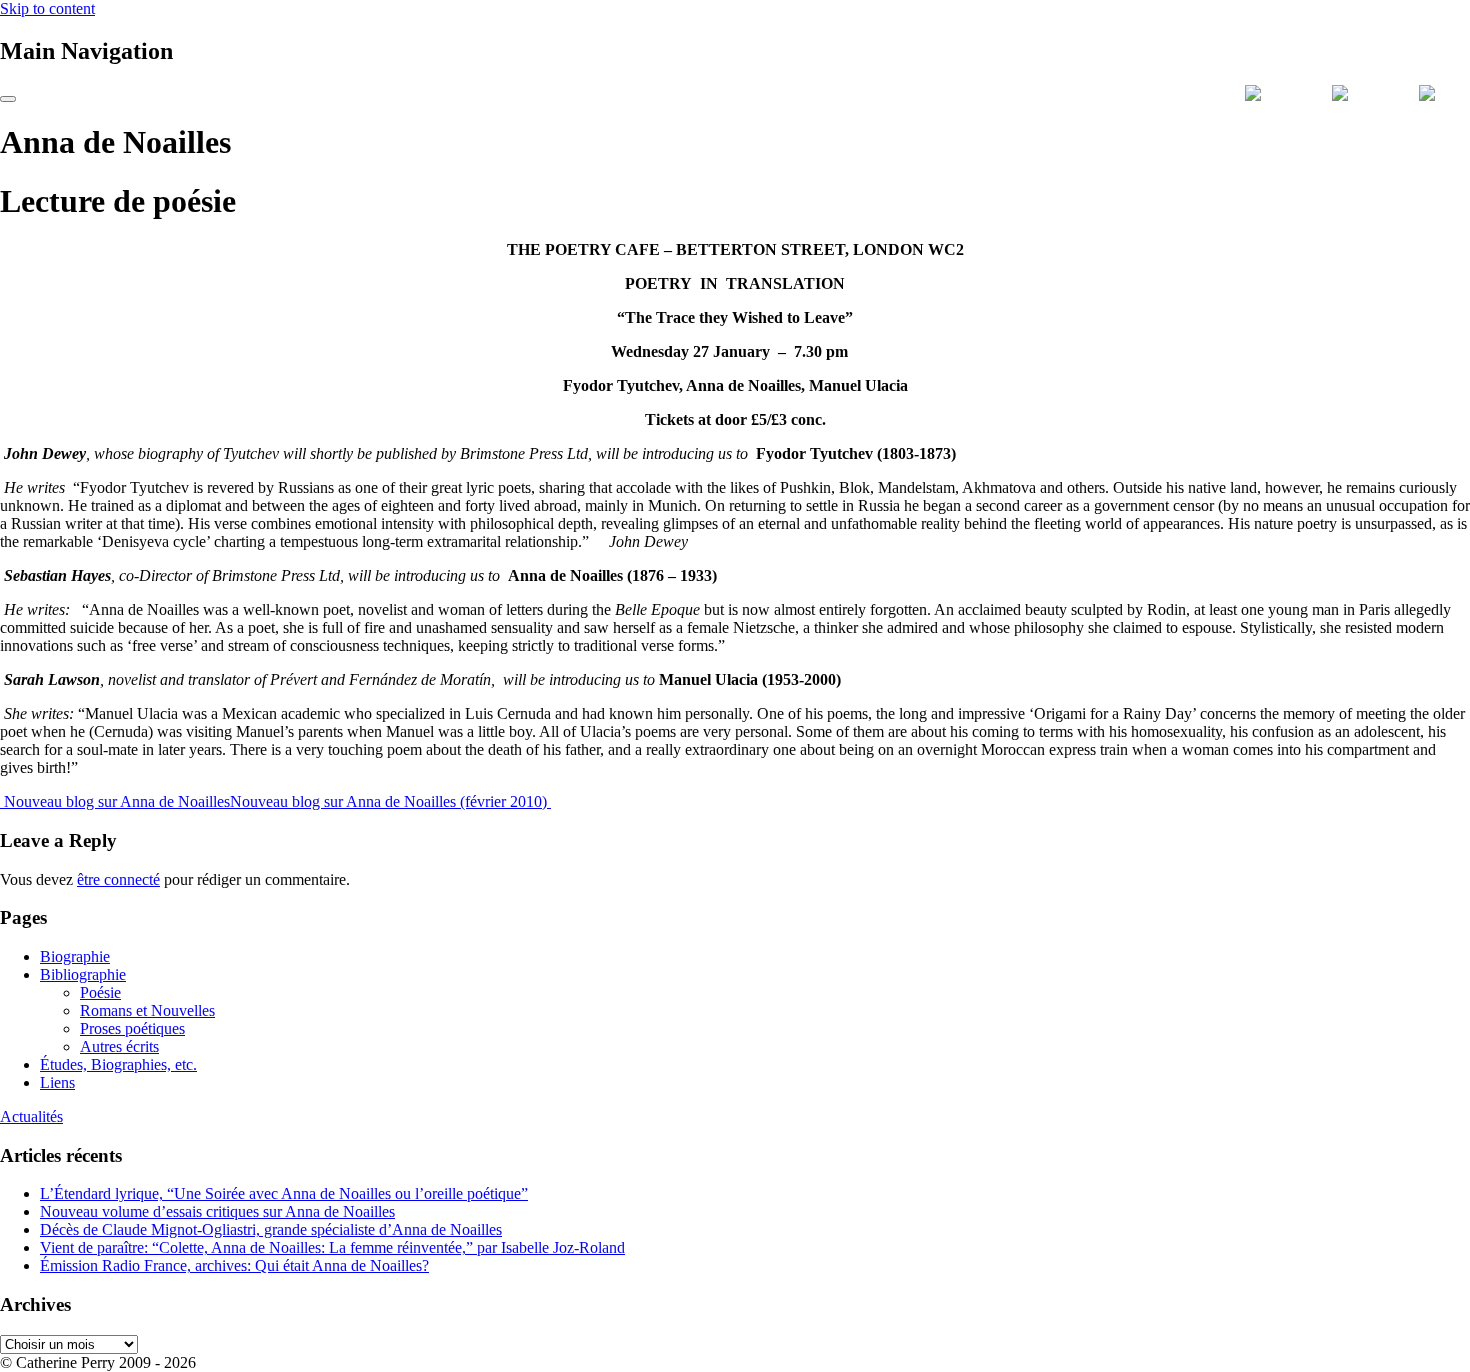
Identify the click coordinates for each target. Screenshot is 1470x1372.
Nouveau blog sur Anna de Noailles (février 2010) (390, 801)
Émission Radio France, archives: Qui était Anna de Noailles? (234, 1265)
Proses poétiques (132, 1028)
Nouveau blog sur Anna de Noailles (115, 801)
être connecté (118, 879)
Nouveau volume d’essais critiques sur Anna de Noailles (217, 1211)
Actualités (31, 1116)
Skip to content (47, 8)
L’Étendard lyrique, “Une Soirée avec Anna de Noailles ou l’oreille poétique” (284, 1193)
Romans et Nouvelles (147, 1010)
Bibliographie (83, 974)
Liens (57, 1082)
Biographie (75, 956)
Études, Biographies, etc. (118, 1064)
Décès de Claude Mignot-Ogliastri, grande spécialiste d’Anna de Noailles (271, 1229)
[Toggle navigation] (8, 99)
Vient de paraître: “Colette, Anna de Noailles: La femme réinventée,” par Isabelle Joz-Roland (332, 1247)
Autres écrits (119, 1046)
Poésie (100, 992)
